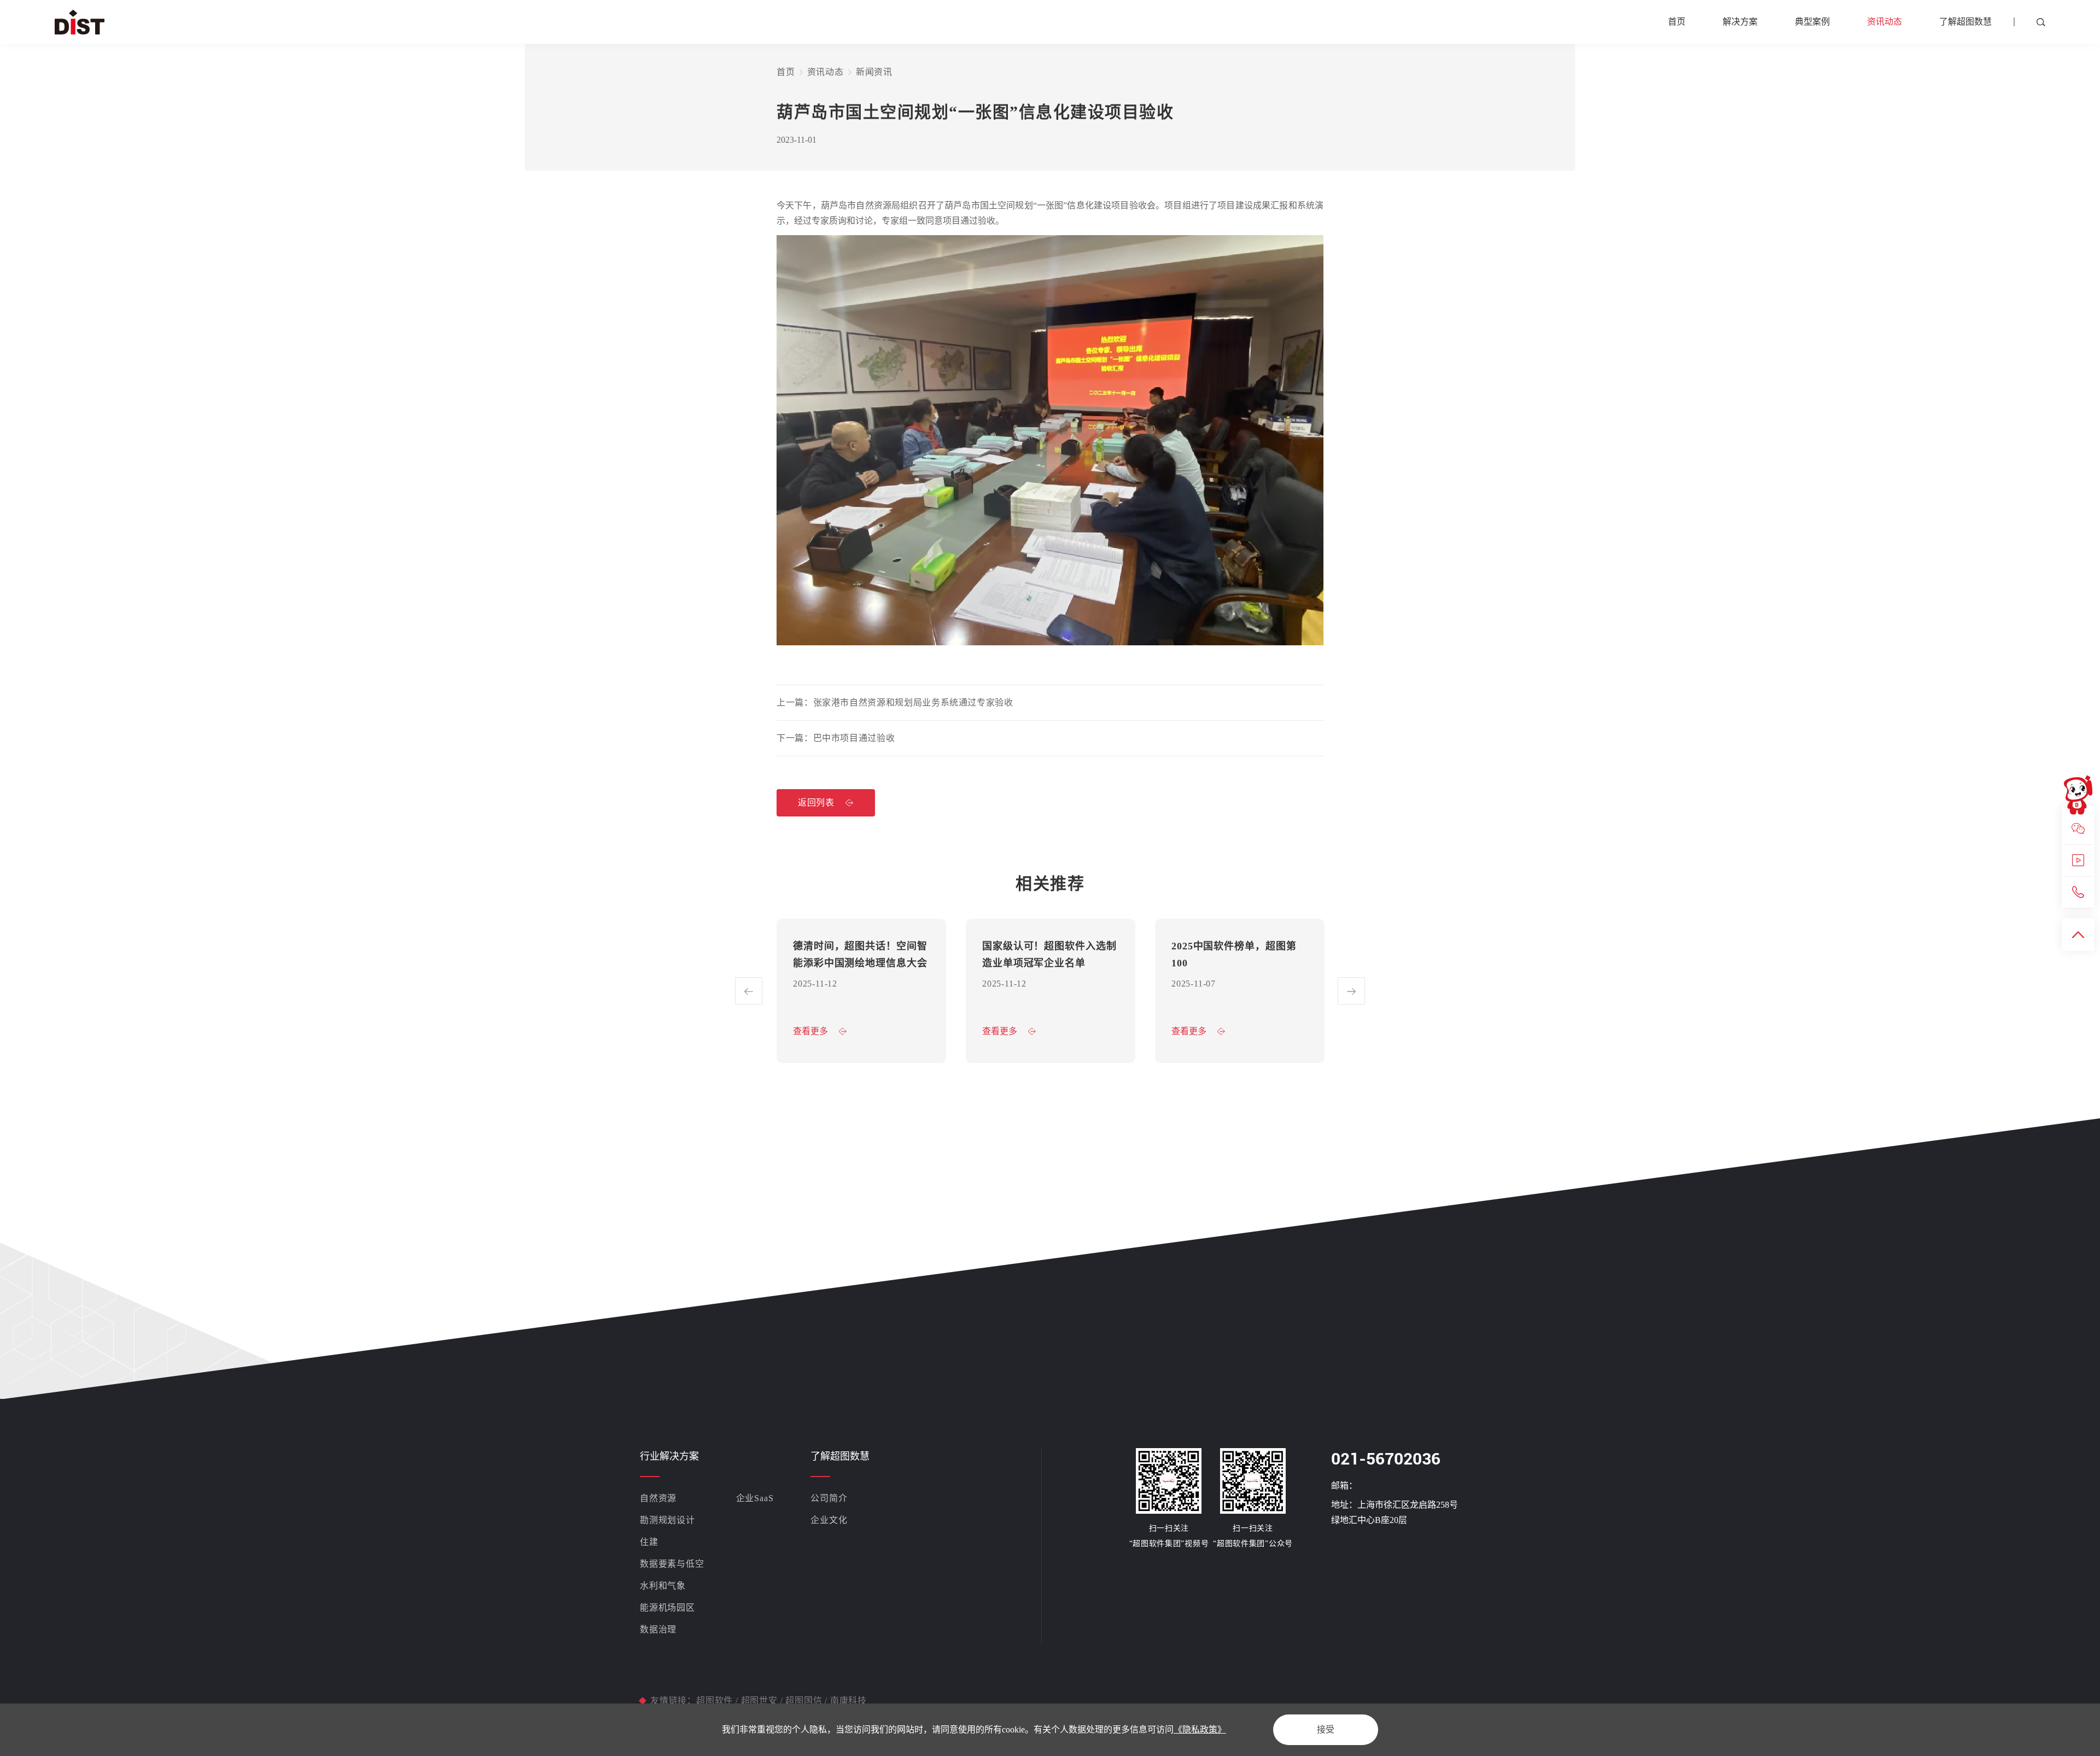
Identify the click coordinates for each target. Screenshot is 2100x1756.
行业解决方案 (669, 1456)
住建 (649, 1542)
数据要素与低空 (672, 1564)
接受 (1326, 1729)
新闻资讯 (874, 72)
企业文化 (829, 1520)
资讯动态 (1885, 22)
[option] (861, 991)
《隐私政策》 (1200, 1729)
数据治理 (658, 1629)
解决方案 (1740, 22)
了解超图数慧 (1965, 22)
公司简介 (829, 1498)
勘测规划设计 (667, 1520)
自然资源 (658, 1498)
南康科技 (847, 1700)
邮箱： (1344, 1486)
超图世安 (759, 1700)
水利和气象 (663, 1586)
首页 (1677, 22)
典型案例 (1812, 22)
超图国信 (804, 1700)
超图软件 (716, 1700)
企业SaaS (755, 1498)
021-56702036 (1386, 1459)
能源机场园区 (667, 1608)
